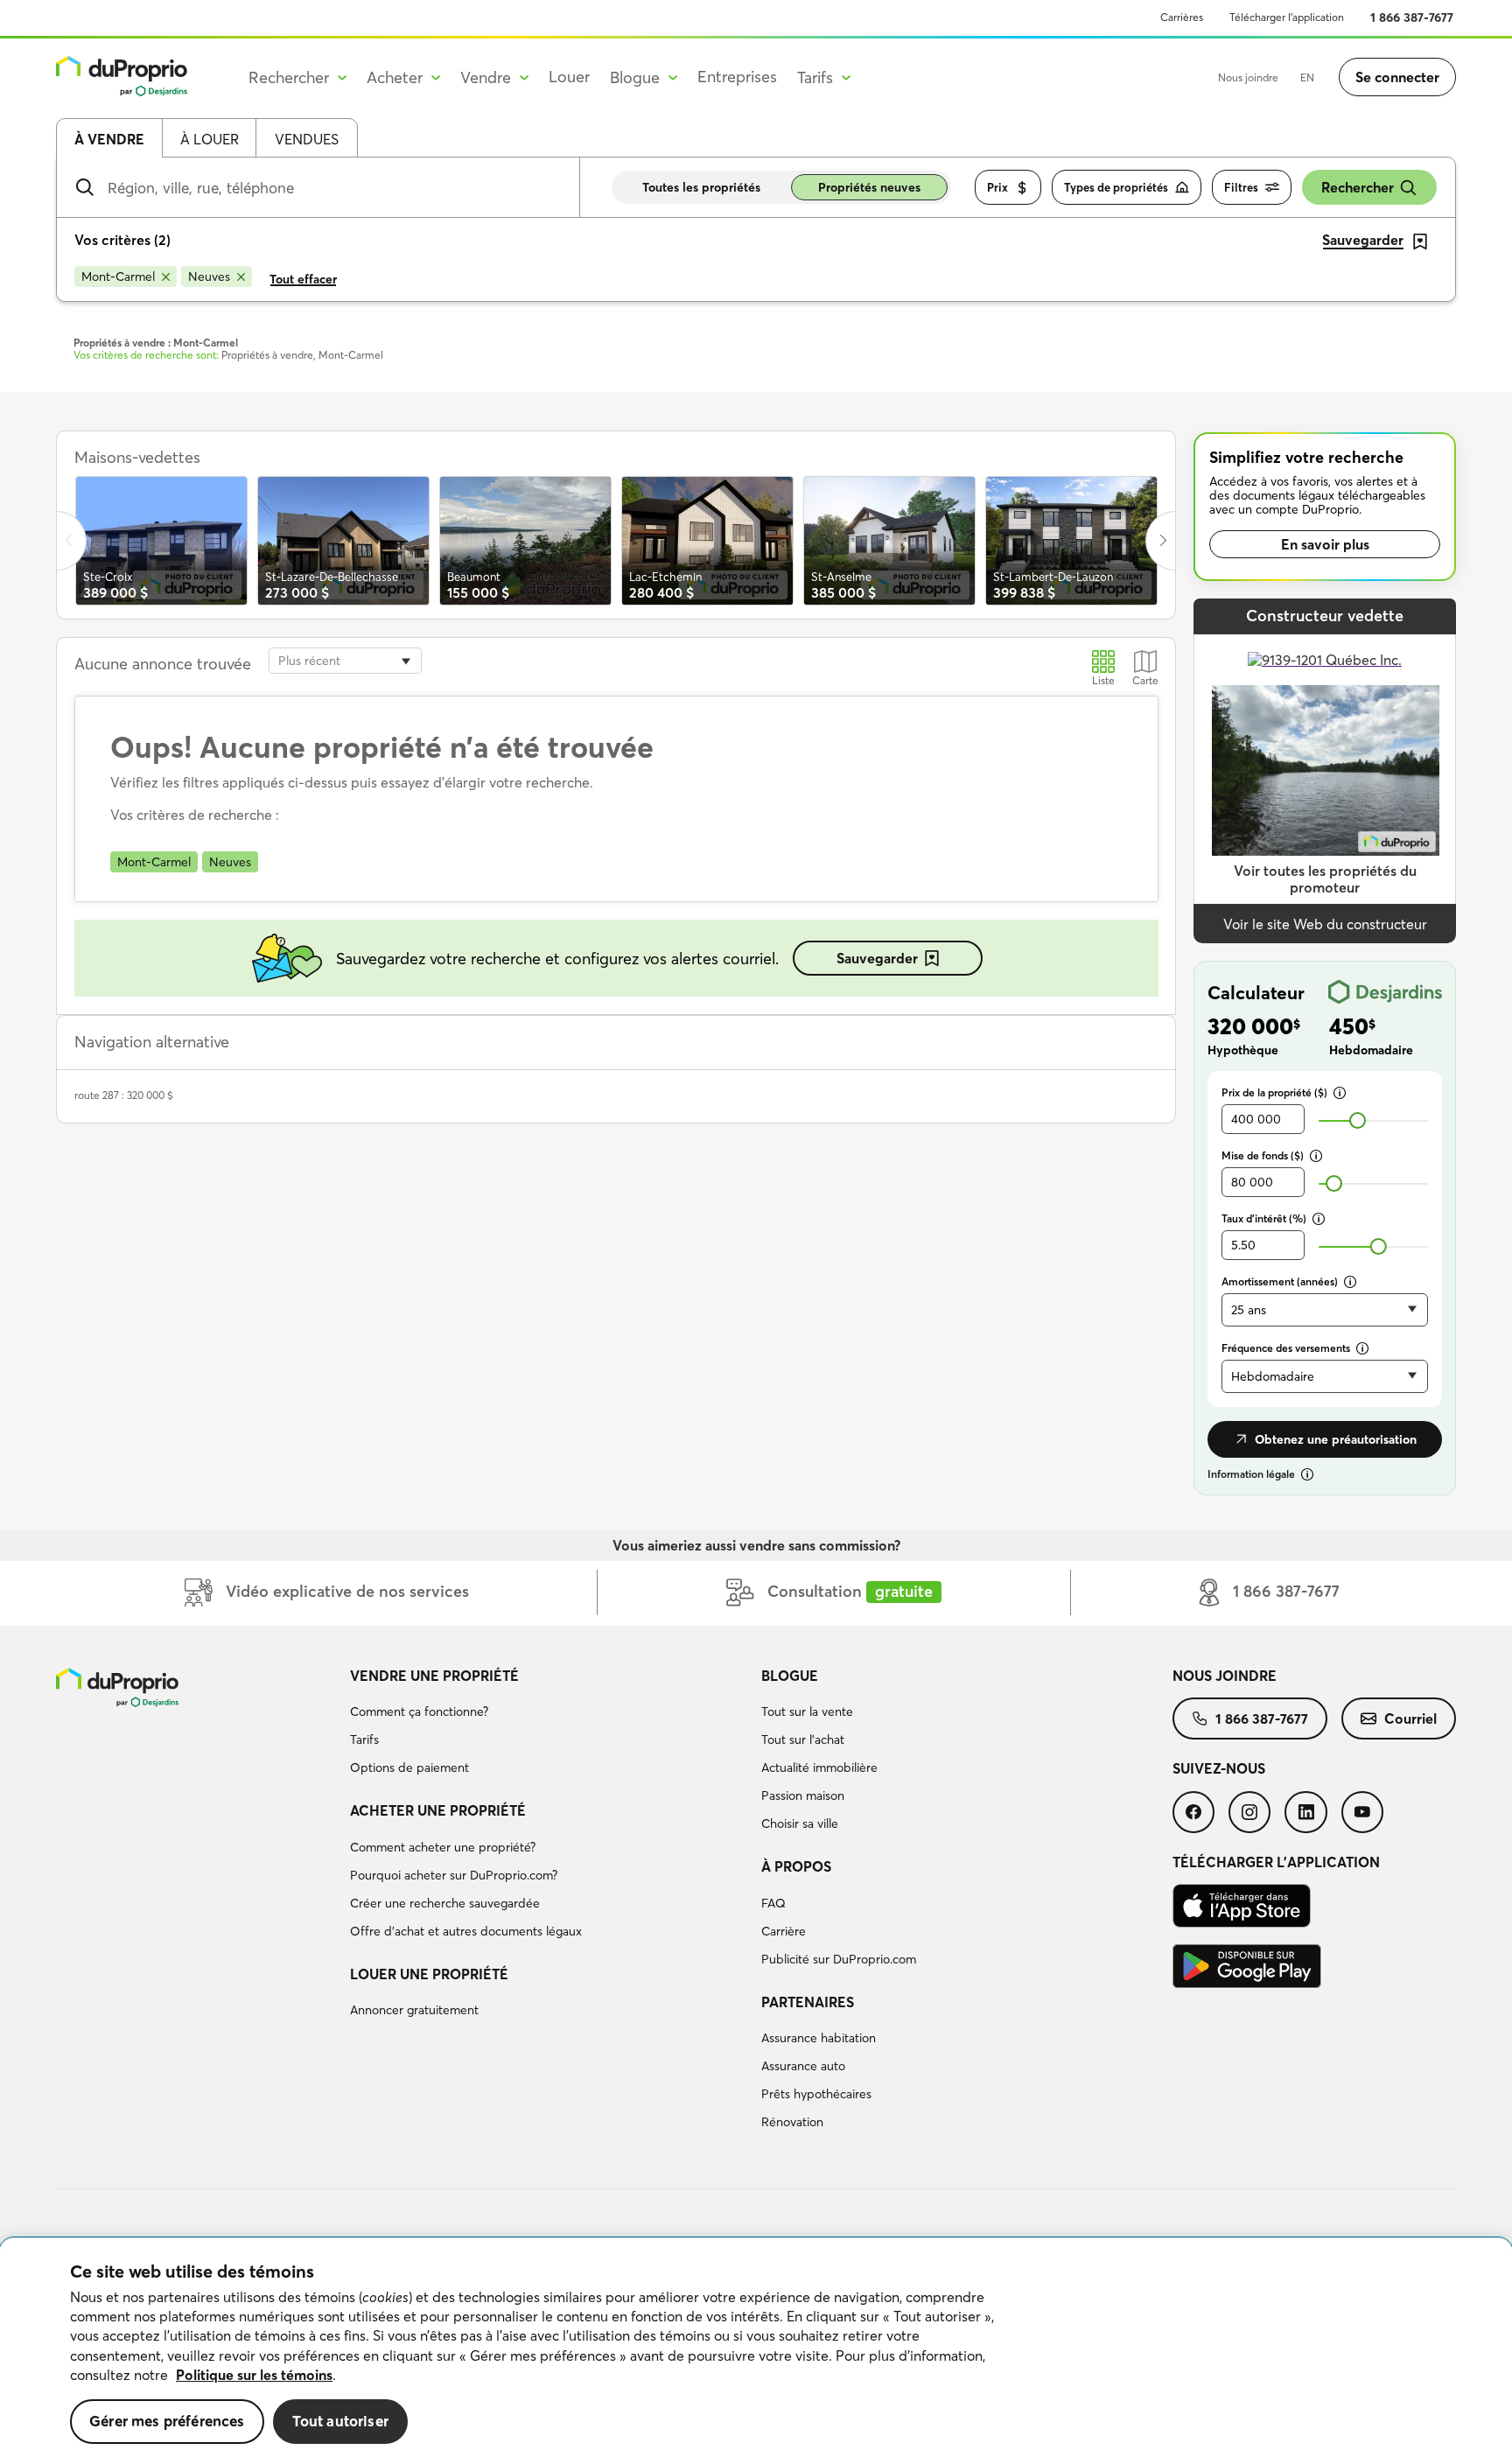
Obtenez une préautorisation (1336, 1439)
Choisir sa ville (800, 1823)
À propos (796, 1866)
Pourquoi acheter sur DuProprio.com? (454, 1875)
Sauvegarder (877, 958)
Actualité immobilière (819, 1767)
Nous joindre (1248, 77)
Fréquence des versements (1286, 1348)
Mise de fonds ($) (1263, 1155)
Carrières (1182, 17)
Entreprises (737, 77)
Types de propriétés (1116, 187)
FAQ (773, 1903)
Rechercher (1358, 187)
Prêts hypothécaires (816, 2094)
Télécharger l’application (1287, 17)
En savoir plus (1325, 544)
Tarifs (364, 1739)
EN (1307, 77)
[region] (756, 2351)
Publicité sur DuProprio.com (839, 1959)
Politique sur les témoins (254, 2375)
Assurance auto (803, 2066)
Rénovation (792, 2122)
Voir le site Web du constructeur (1325, 924)
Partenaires (808, 2002)
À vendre (109, 139)
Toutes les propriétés (701, 187)
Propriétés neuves (869, 187)
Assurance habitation (819, 2038)
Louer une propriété (429, 1974)
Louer (569, 77)
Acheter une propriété (438, 1810)
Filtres (1241, 187)
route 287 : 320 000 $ (124, 1095)
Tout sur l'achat (803, 1739)
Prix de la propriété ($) (1274, 1092)
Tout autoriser (340, 2421)
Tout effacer (303, 279)
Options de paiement (409, 1767)
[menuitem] (549, 1725)
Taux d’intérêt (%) (1264, 1218)
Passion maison (803, 1795)
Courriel (1410, 1718)
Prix (997, 187)
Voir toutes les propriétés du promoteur (1325, 879)
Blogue (790, 1676)
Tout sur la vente (807, 1711)
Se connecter (1397, 77)
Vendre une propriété (434, 1676)
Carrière (784, 1931)
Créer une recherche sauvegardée (445, 1903)
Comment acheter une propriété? (443, 1847)
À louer (210, 139)
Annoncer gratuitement (414, 2010)
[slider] (1358, 1120)
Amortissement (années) (1280, 1281)
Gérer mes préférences (167, 2421)
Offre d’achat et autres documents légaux (466, 1931)
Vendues (307, 139)
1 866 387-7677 (1412, 17)
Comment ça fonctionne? (419, 1711)
